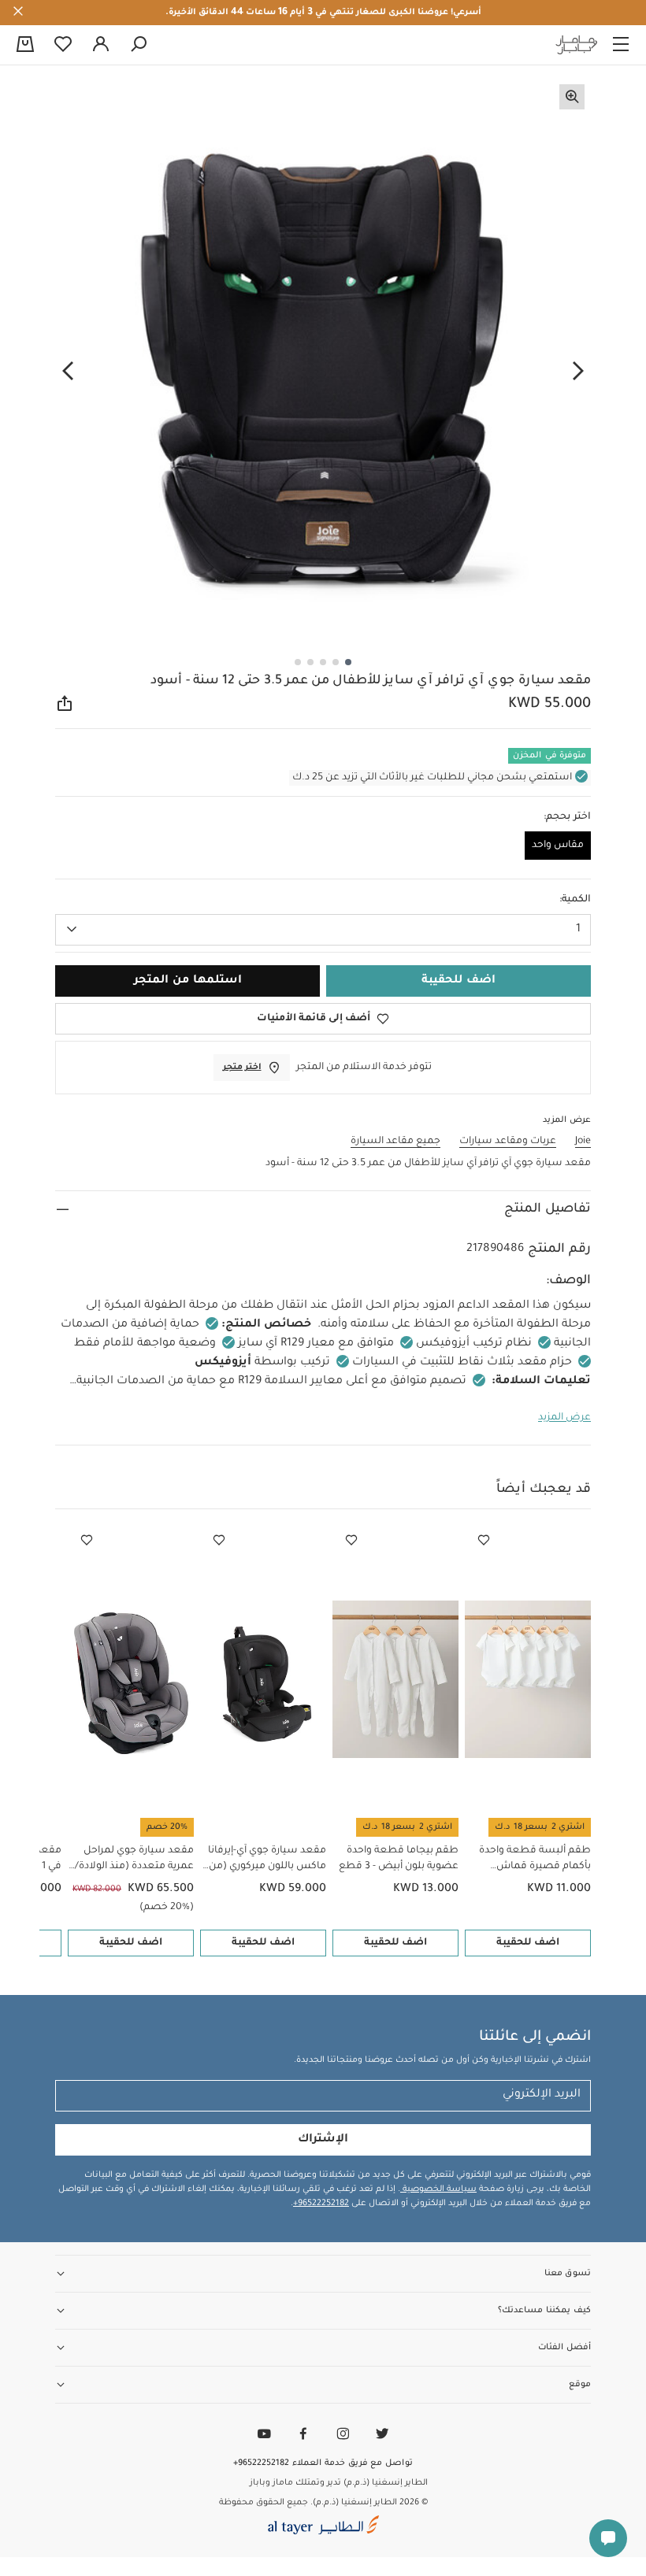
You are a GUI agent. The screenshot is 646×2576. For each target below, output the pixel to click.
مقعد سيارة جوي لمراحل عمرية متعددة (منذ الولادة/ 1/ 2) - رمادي (134, 1860)
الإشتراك (323, 2140)
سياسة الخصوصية (438, 2189)
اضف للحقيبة (528, 1943)
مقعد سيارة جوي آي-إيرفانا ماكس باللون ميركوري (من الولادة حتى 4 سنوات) (267, 1860)
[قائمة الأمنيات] (484, 1541)
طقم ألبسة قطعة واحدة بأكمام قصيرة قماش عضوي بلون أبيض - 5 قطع (531, 1860)
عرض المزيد (564, 1418)
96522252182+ (321, 2204)
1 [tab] (348, 662)
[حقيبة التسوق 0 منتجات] (25, 46)
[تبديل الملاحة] (621, 45)
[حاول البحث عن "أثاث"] (139, 45)
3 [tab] (323, 662)
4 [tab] (310, 662)
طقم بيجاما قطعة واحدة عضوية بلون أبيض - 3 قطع (399, 1859)
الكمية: (575, 900)
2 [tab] (336, 662)
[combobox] (323, 930)
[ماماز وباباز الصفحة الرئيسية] (577, 45)
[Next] (68, 371)
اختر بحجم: (567, 817)
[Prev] (578, 371)
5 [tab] (298, 662)
